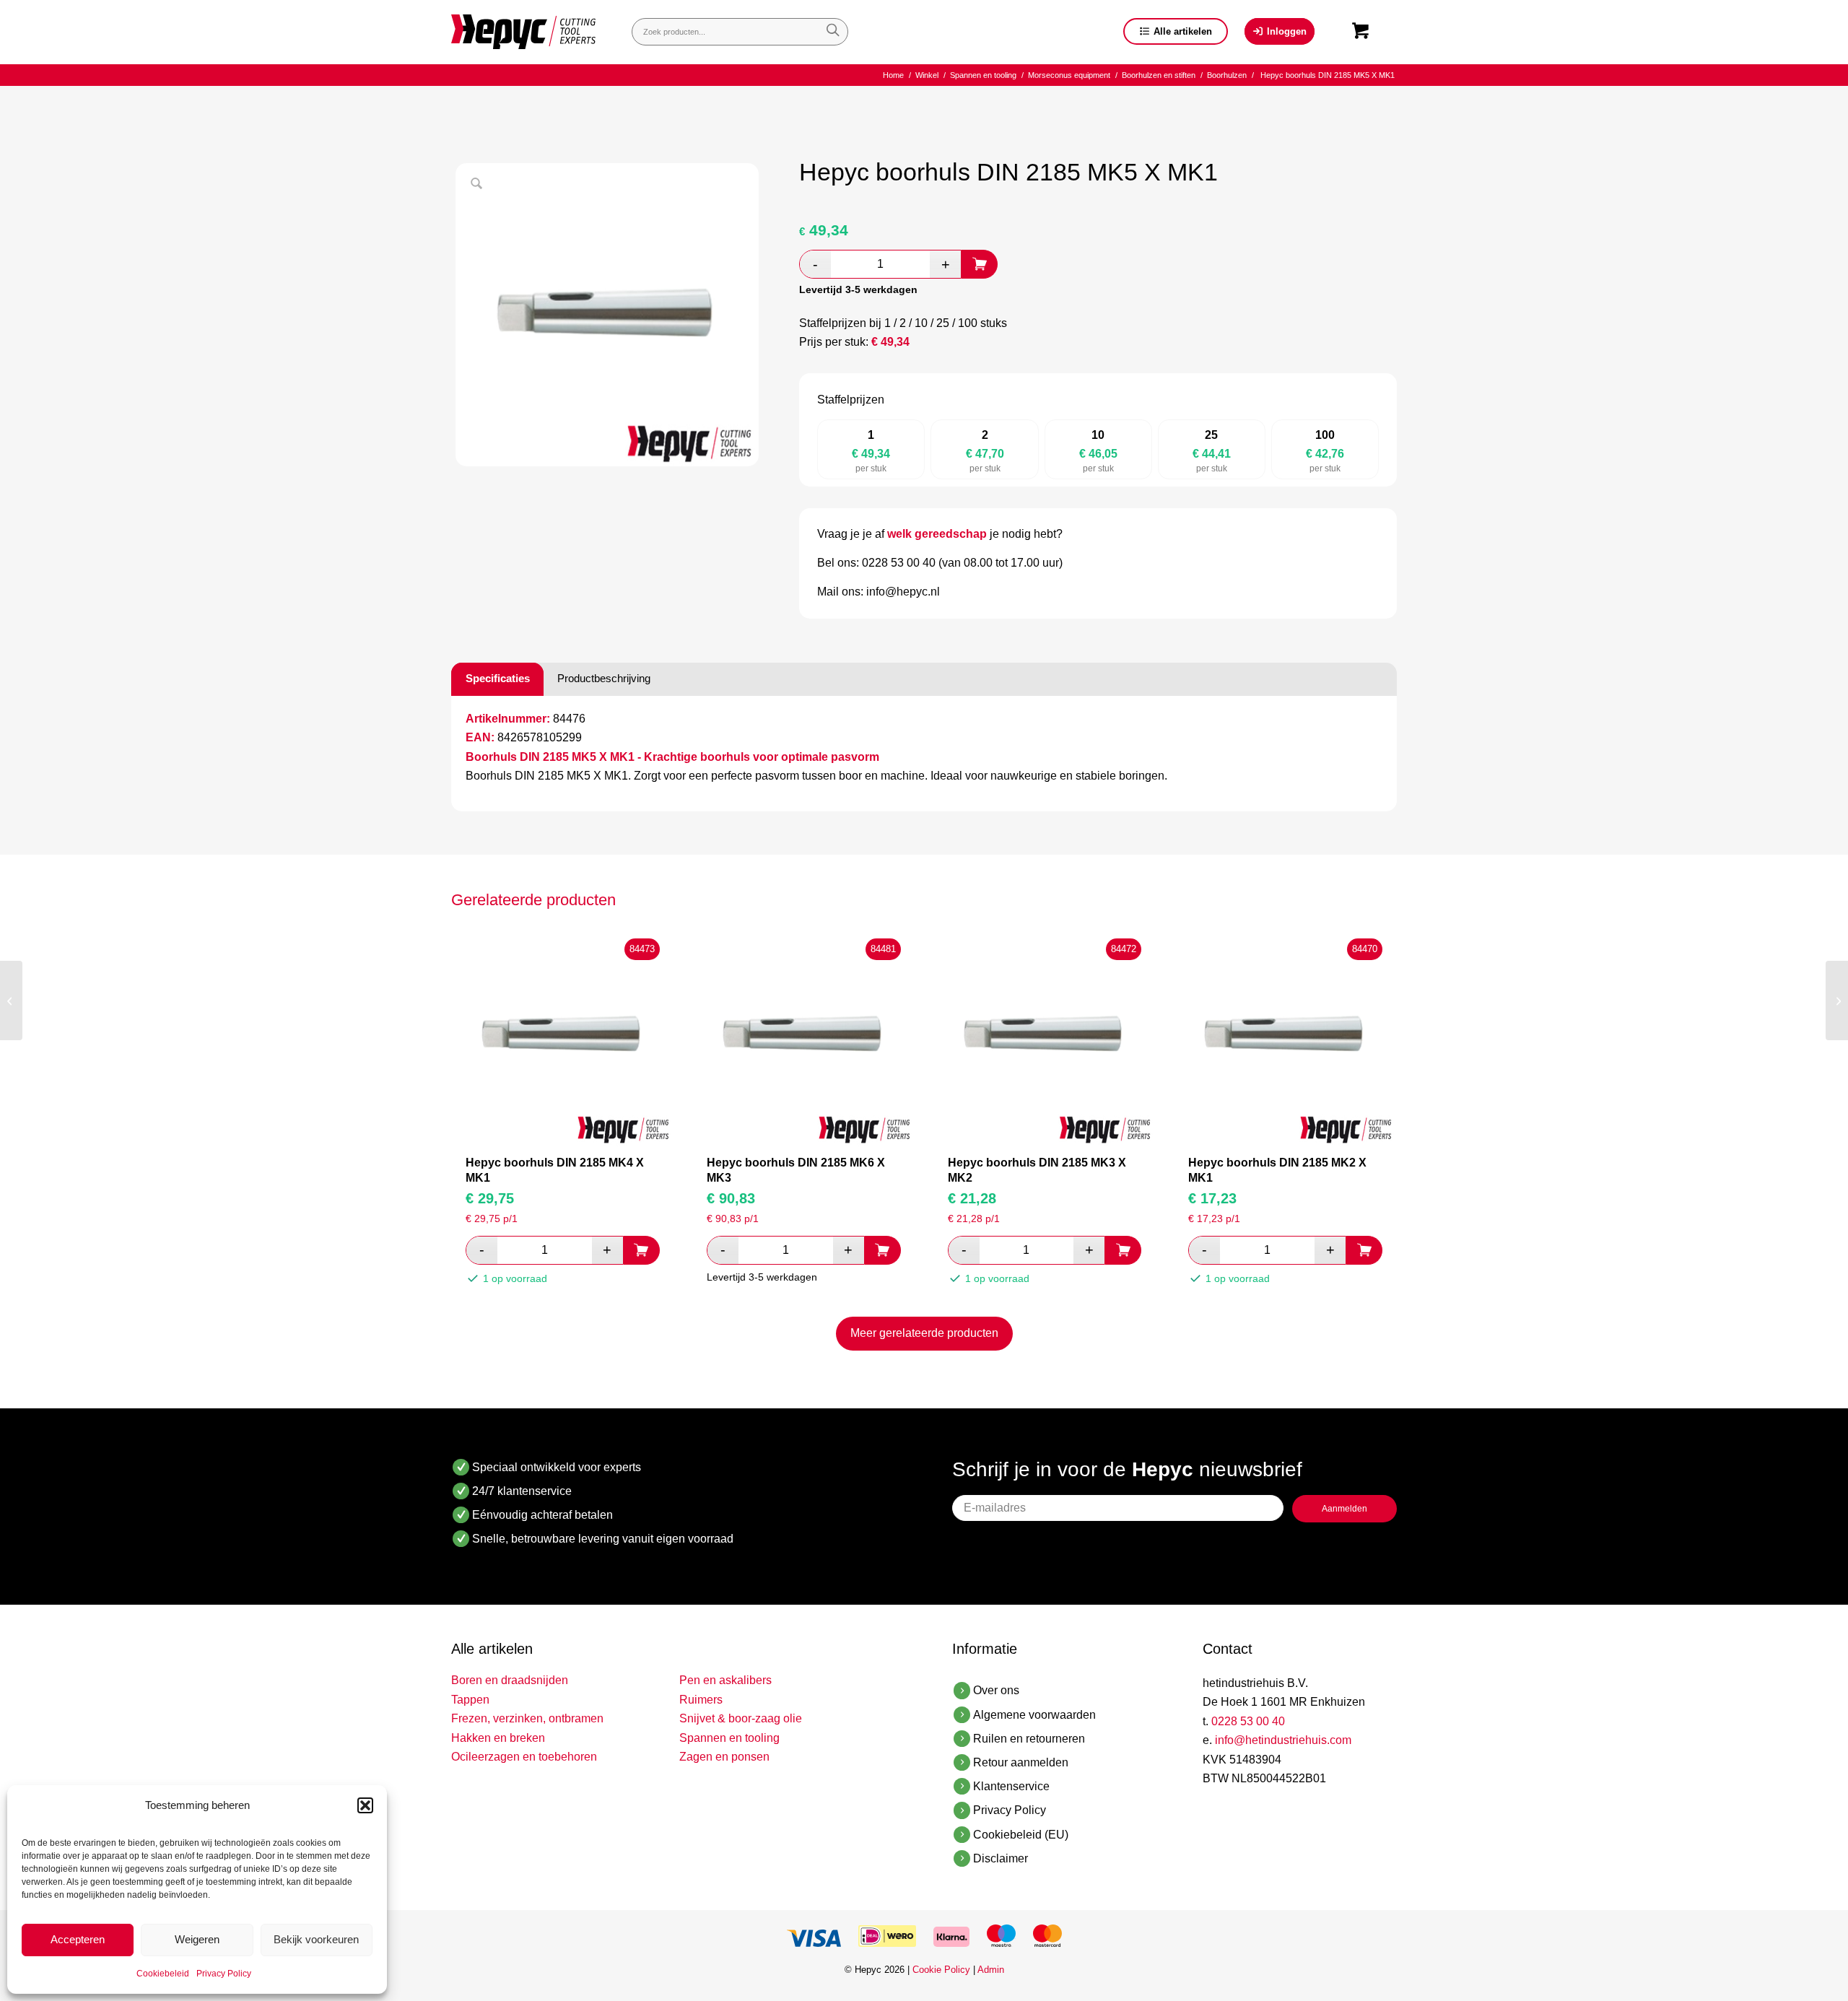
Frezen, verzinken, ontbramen (527, 1718)
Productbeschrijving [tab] (604, 678)
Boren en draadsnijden (510, 1680)
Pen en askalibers (725, 1680)
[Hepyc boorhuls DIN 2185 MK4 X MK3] (11, 1000)
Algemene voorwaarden (1034, 1715)
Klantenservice (1011, 1786)
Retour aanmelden (1021, 1762)
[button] (365, 1805)
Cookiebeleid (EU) (1021, 1835)
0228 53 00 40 (1248, 1721)
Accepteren (78, 1939)
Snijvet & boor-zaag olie (741, 1718)
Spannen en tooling (729, 1738)
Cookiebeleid (163, 1974)
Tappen (470, 1700)
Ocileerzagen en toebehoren (524, 1757)
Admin (991, 1970)
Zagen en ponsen (724, 1757)
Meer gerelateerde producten (924, 1333)
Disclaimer (1001, 1858)
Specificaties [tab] (498, 678)
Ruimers (701, 1700)
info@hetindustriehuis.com (1283, 1740)
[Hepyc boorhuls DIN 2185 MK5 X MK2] (1837, 1000)
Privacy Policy (224, 1974)
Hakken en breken (498, 1738)
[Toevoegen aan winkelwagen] (980, 264)
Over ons (996, 1690)
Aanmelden (1344, 1509)
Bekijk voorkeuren (316, 1939)
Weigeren (197, 1939)
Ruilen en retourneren (1029, 1739)
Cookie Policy (941, 1970)
